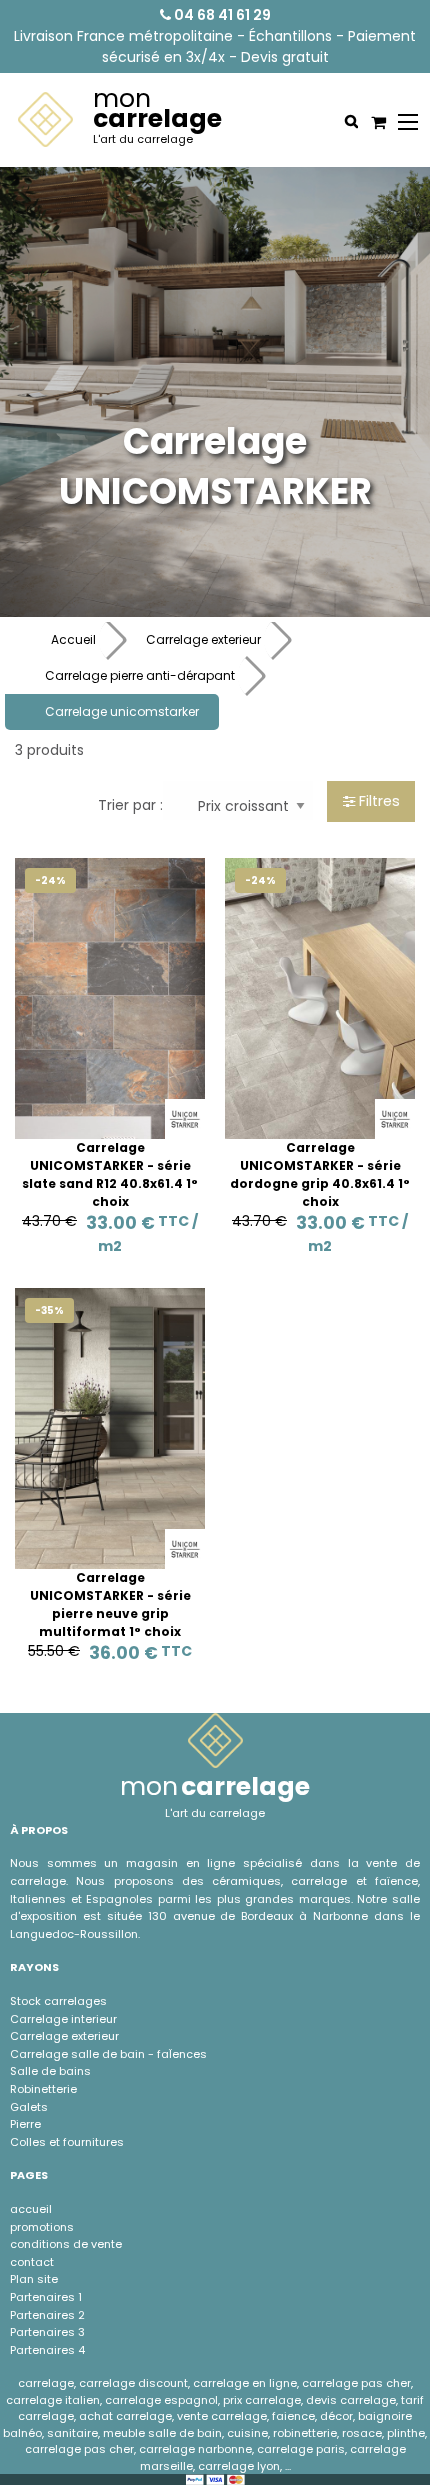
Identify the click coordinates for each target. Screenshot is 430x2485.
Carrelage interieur (63, 2019)
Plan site (34, 2279)
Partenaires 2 (47, 2315)
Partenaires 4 (47, 2350)
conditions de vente (66, 2244)
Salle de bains (50, 2071)
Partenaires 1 (46, 2297)
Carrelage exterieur (203, 639)
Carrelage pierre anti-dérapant (140, 675)
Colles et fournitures (67, 2142)
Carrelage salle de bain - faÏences (108, 2054)
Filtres (377, 801)
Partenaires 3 (47, 2332)
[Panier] (376, 122)
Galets (29, 2107)
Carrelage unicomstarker (122, 711)
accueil (31, 2209)
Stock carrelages (58, 2001)
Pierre (25, 2124)
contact (32, 2262)
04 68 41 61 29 (221, 15)
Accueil (73, 639)
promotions (42, 2227)
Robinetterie (43, 2089)
